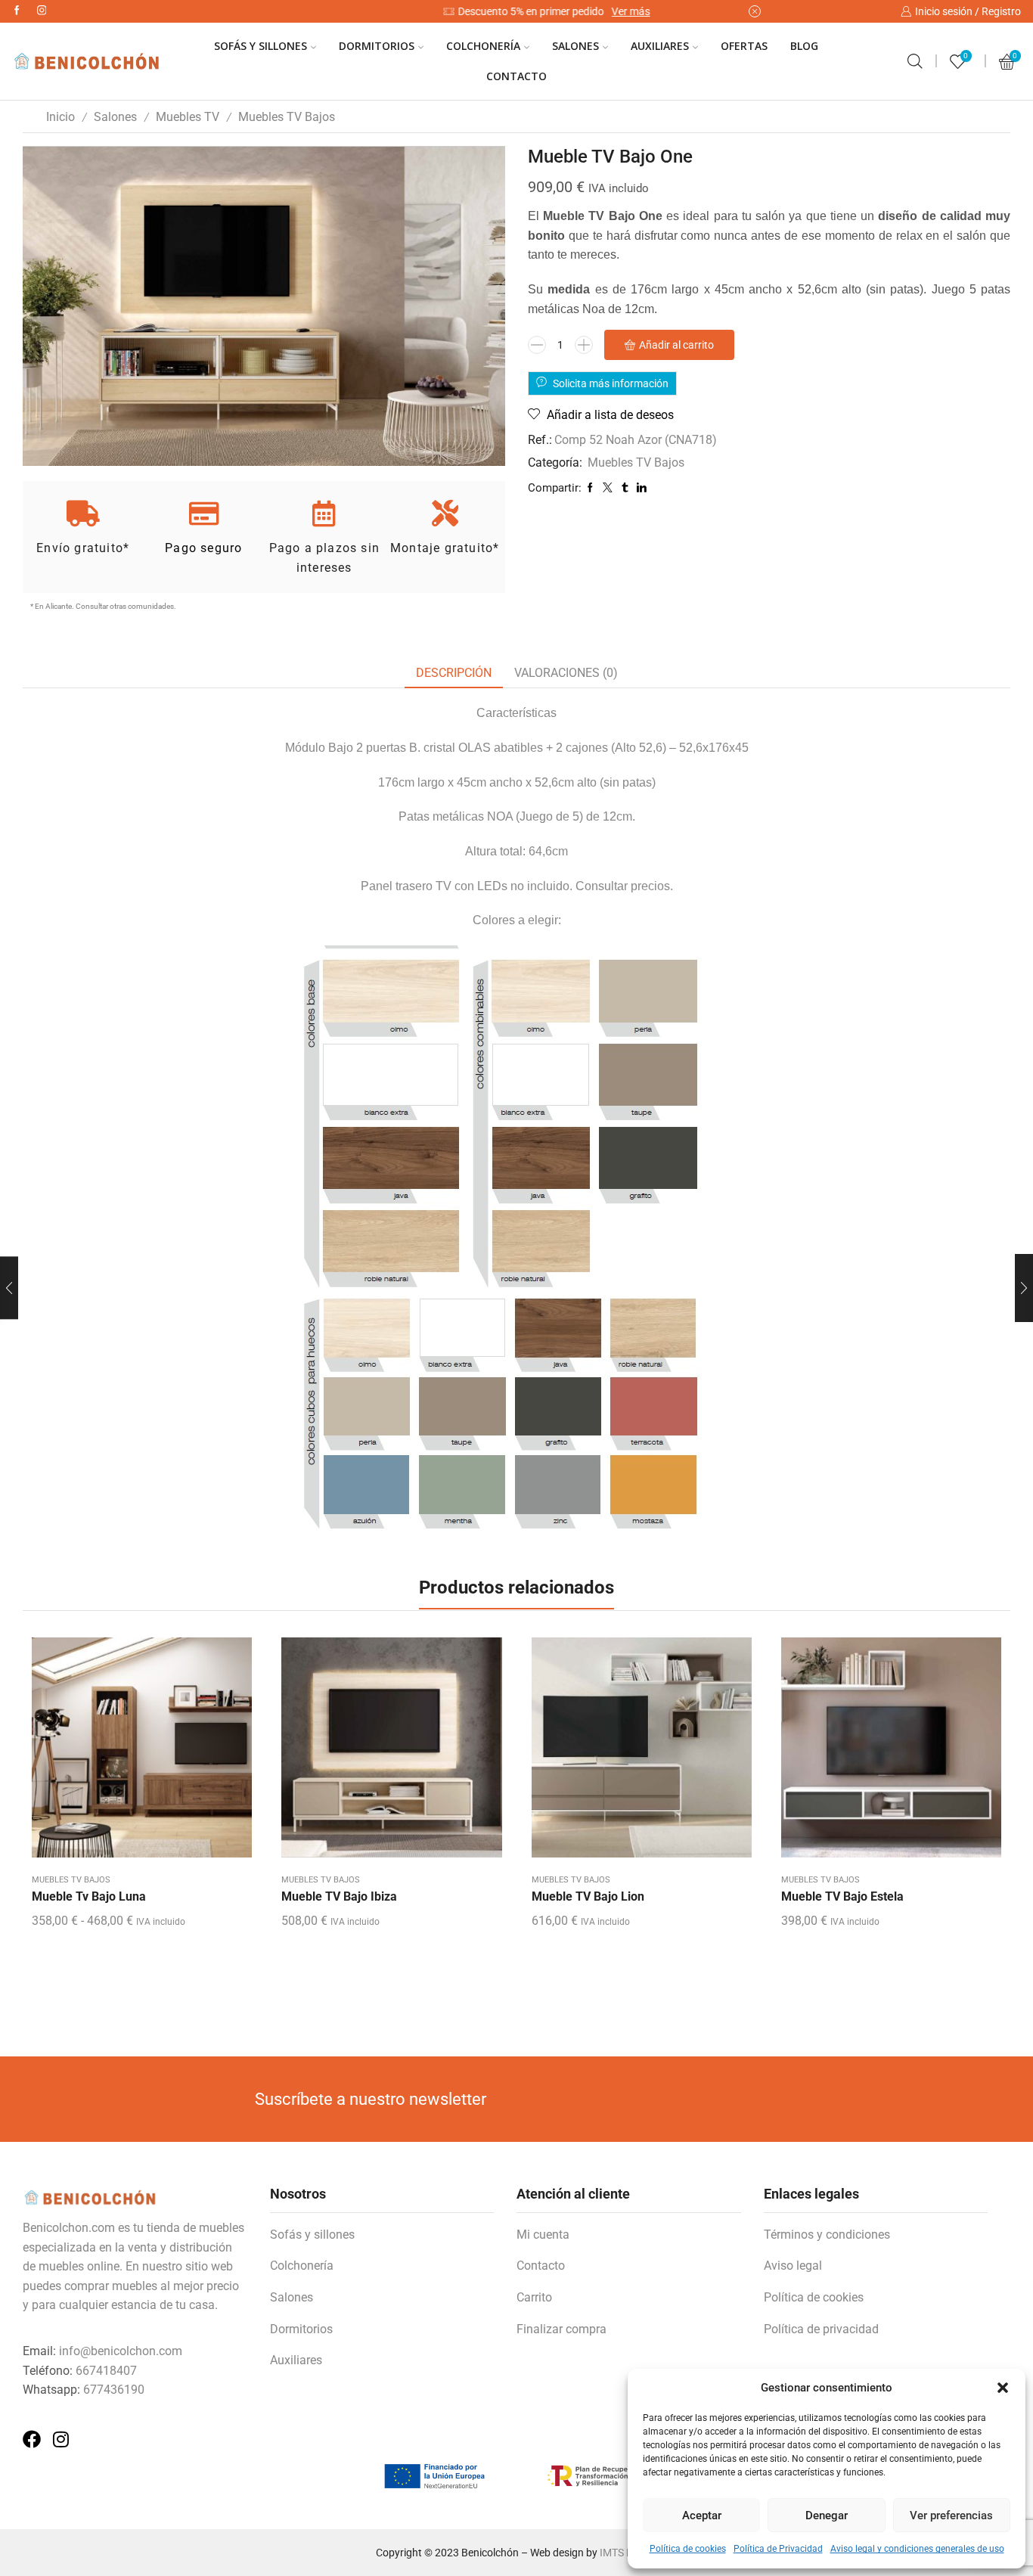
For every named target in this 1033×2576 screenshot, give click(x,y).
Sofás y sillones (312, 2235)
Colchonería (483, 46)
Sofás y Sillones (261, 46)
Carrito (534, 2297)
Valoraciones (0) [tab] (566, 673)
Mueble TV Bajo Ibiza (339, 1896)
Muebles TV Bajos (287, 117)
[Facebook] (17, 11)
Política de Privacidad (778, 2549)
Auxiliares (660, 46)
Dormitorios (377, 46)
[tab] (454, 673)
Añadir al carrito (676, 345)
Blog (804, 46)
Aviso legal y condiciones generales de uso (917, 2549)
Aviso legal (793, 2266)
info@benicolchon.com (121, 2351)
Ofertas (744, 46)
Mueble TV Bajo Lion (588, 1896)
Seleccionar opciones (142, 1753)
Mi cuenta (543, 2235)
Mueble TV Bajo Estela (842, 1896)
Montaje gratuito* (445, 548)
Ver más (600, 11)
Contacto (516, 76)
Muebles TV (188, 117)
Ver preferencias (951, 2515)
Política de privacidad (821, 2329)
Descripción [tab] (454, 673)
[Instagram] (42, 11)
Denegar (827, 2515)
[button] (1003, 2388)
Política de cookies (688, 2549)
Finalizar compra (561, 2329)
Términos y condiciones (827, 2235)
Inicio (60, 117)
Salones (575, 46)
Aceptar (702, 2515)
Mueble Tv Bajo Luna (89, 1896)
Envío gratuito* (83, 548)
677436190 (114, 2390)
